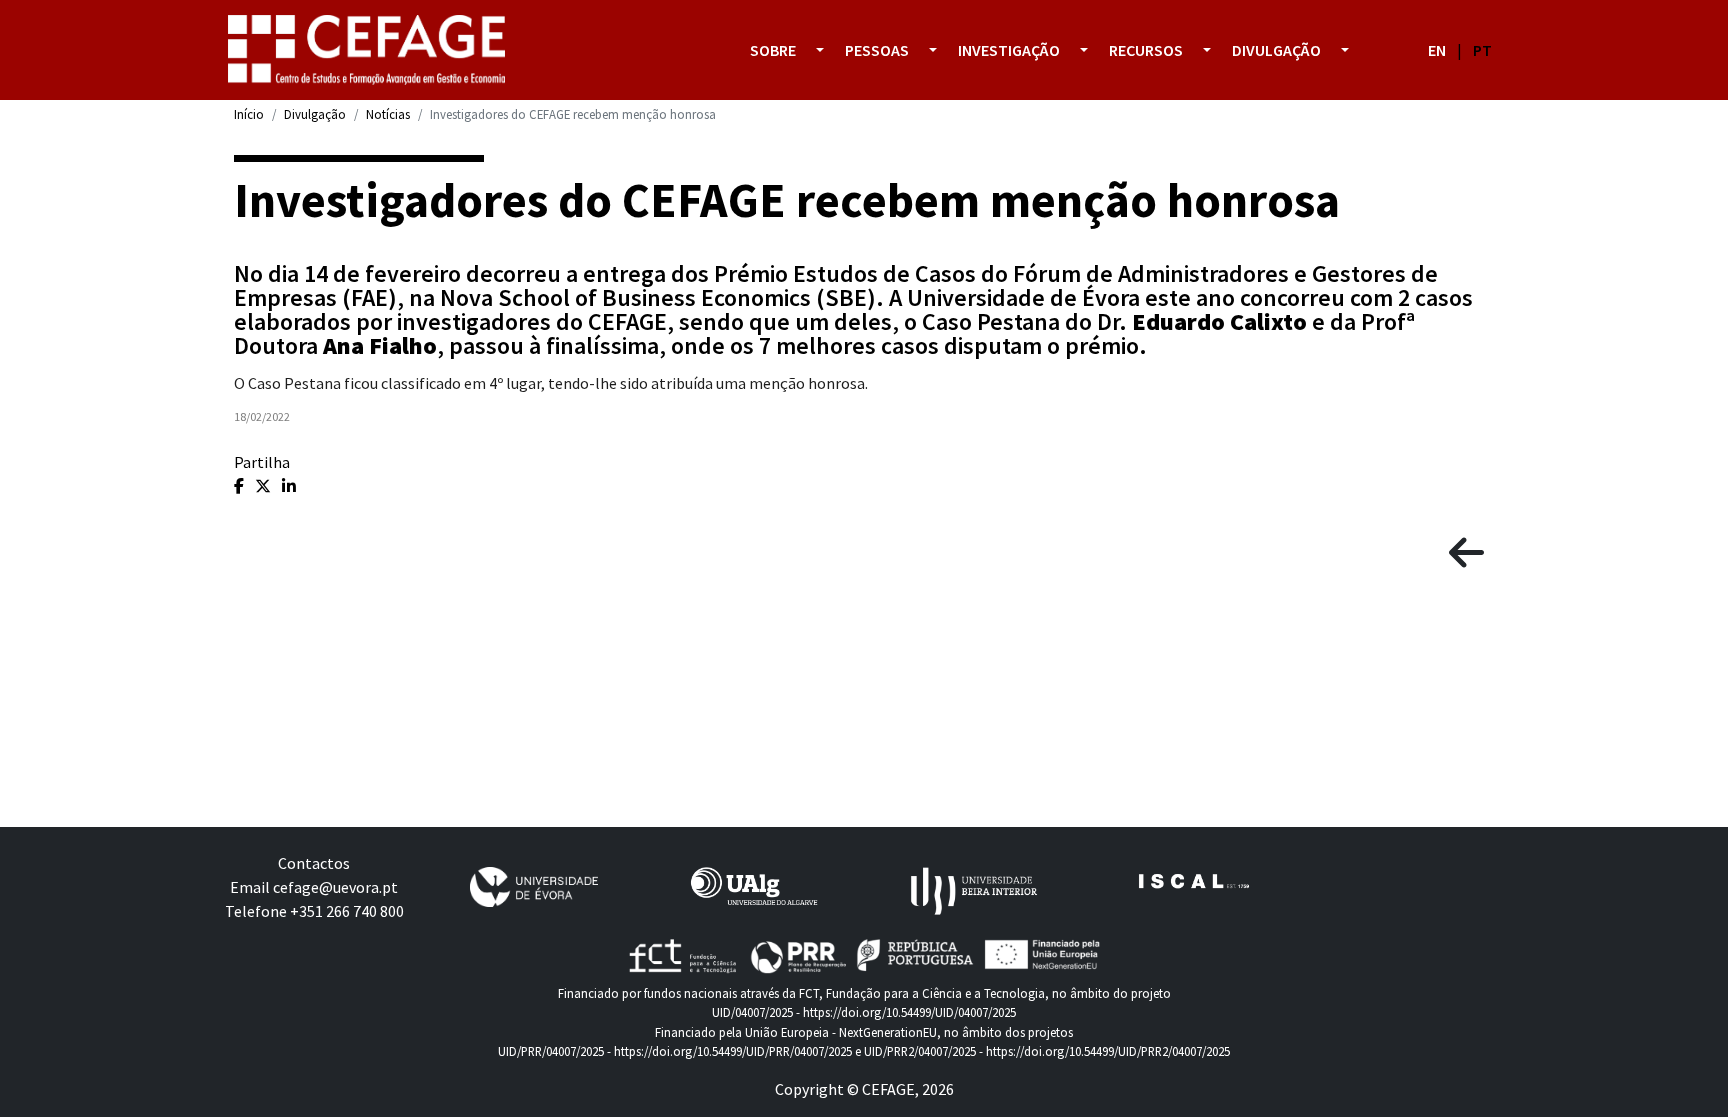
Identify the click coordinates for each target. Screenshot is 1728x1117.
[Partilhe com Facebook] (240, 486)
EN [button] (1437, 50)
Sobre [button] (773, 50)
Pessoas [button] (877, 50)
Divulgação (315, 114)
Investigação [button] (1009, 50)
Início (249, 114)
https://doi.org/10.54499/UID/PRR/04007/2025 (733, 1051)
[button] (820, 50)
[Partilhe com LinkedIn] (289, 486)
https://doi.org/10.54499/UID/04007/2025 (909, 1012)
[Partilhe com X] (264, 486)
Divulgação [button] (1276, 50)
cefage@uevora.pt (335, 887)
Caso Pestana (991, 321)
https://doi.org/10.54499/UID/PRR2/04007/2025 (1108, 1051)
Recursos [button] (1146, 50)
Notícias (388, 114)
